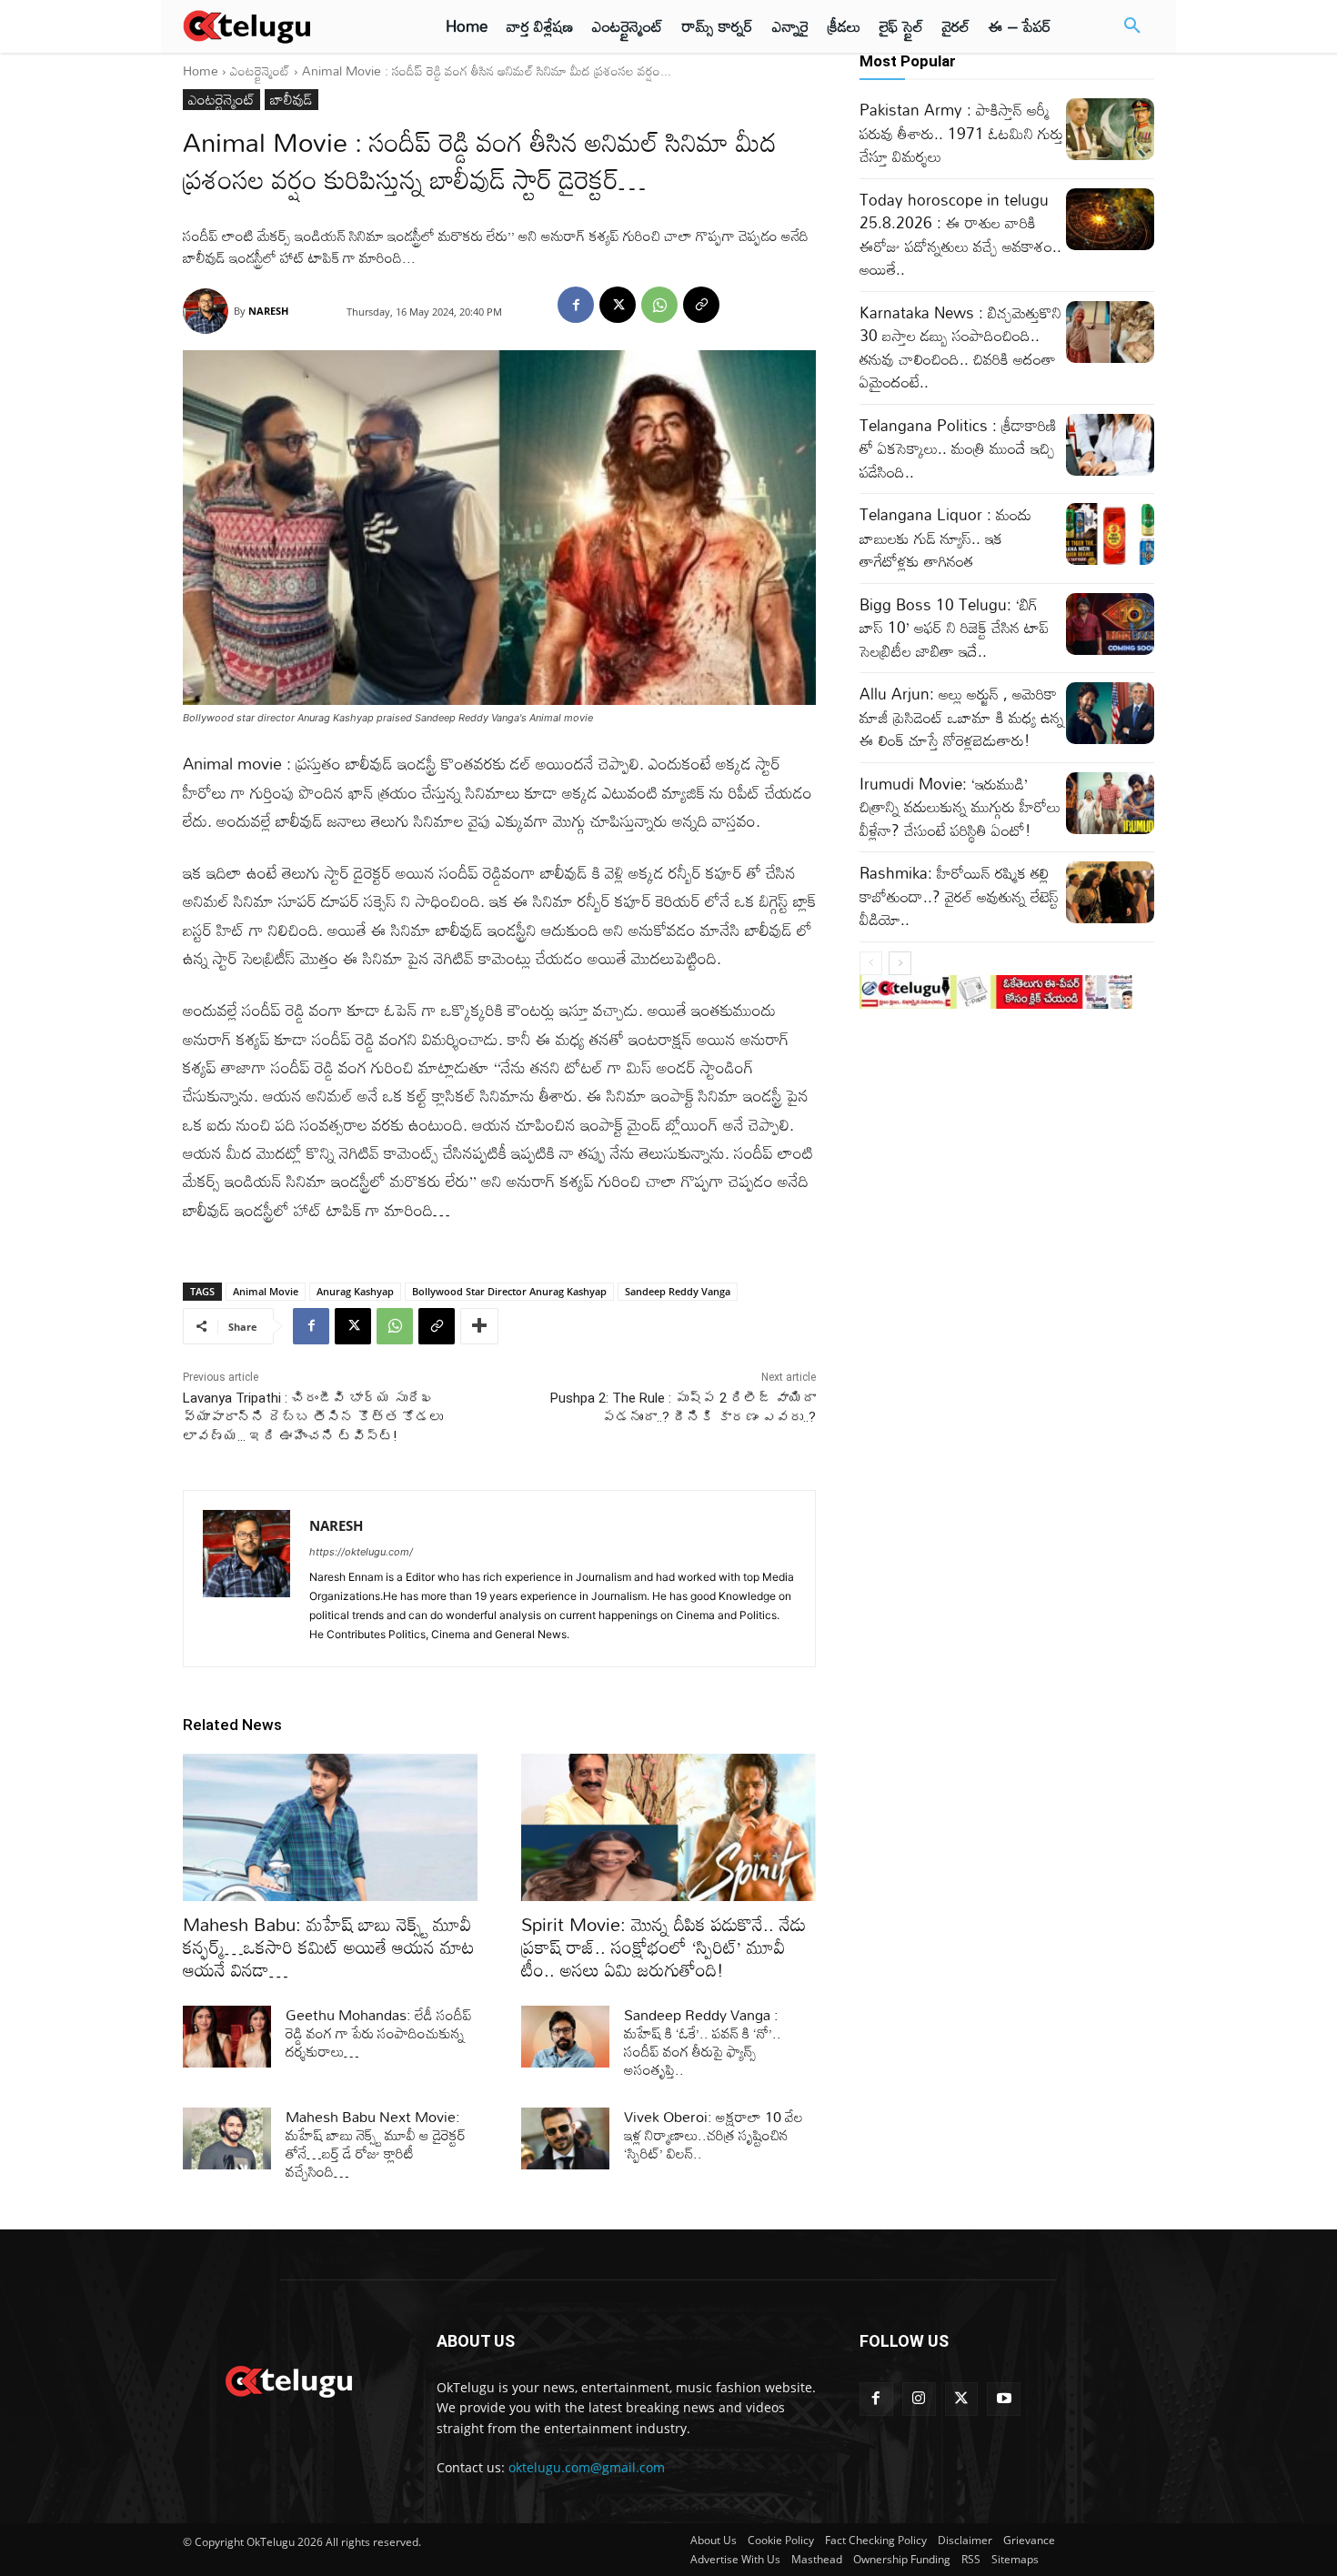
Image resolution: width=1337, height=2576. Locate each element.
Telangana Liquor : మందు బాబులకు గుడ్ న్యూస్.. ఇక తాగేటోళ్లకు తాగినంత (945, 538)
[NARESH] (208, 311)
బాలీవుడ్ (292, 100)
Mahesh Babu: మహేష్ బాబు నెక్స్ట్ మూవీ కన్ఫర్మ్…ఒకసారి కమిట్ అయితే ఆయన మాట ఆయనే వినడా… (329, 1947)
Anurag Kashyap (355, 1291)
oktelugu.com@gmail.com (587, 2467)
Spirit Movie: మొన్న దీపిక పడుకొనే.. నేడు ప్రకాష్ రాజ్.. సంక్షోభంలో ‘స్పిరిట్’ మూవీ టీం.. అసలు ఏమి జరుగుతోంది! (663, 1947)
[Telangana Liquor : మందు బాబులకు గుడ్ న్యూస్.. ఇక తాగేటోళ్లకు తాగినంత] (1110, 534)
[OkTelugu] (288, 26)
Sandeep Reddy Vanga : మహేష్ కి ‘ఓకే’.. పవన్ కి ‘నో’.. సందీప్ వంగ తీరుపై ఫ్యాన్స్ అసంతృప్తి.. (703, 2042)
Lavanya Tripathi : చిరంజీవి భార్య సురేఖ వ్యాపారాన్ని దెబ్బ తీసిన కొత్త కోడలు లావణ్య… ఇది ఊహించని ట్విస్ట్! (313, 1417)
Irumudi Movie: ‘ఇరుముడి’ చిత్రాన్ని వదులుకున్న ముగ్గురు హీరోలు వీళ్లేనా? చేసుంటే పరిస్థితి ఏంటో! (960, 807)
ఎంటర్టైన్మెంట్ (260, 70)
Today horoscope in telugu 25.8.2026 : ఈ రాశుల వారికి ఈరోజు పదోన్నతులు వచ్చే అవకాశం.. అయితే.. (960, 235)
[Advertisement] (103, 337)
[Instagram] (919, 2399)
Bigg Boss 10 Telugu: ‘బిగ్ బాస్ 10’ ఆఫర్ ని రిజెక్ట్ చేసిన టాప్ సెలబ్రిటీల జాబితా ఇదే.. (954, 628)
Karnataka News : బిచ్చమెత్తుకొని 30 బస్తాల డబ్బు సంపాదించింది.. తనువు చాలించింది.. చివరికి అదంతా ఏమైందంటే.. (960, 347)
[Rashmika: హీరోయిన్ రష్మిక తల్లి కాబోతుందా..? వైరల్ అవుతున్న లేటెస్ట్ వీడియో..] (1110, 892)
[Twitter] (962, 2399)
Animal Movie (266, 1291)
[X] (618, 305)
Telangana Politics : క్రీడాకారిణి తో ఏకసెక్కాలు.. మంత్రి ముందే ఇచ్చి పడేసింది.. (958, 448)
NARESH (268, 311)
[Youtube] (1004, 2399)
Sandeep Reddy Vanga (678, 1291)
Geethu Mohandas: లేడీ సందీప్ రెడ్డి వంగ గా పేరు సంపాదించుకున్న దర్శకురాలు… (379, 2033)
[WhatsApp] (659, 305)
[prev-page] (871, 963)
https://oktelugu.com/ (361, 1552)
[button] (1132, 26)
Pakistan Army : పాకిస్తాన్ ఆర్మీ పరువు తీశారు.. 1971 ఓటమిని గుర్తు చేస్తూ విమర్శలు (961, 133)
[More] (479, 1326)
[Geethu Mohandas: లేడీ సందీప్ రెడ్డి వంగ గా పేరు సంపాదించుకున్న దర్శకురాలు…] (227, 2037)
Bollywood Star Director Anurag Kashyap (509, 1291)
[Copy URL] (701, 305)
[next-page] (900, 963)
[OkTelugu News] (288, 2380)
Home (201, 70)
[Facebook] (576, 305)
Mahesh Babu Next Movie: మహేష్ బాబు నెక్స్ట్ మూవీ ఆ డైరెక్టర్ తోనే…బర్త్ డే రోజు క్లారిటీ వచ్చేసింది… (376, 2144)
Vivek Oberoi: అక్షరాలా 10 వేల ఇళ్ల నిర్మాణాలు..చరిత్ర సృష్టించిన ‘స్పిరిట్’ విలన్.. (714, 2135)
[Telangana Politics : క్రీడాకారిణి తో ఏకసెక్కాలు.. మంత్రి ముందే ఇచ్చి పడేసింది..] (1110, 445)
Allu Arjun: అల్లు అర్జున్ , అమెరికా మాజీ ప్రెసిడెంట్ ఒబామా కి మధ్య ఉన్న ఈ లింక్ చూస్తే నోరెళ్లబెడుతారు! (962, 717)
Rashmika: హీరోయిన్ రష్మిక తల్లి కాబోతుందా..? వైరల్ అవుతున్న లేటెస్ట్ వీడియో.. (959, 896)
